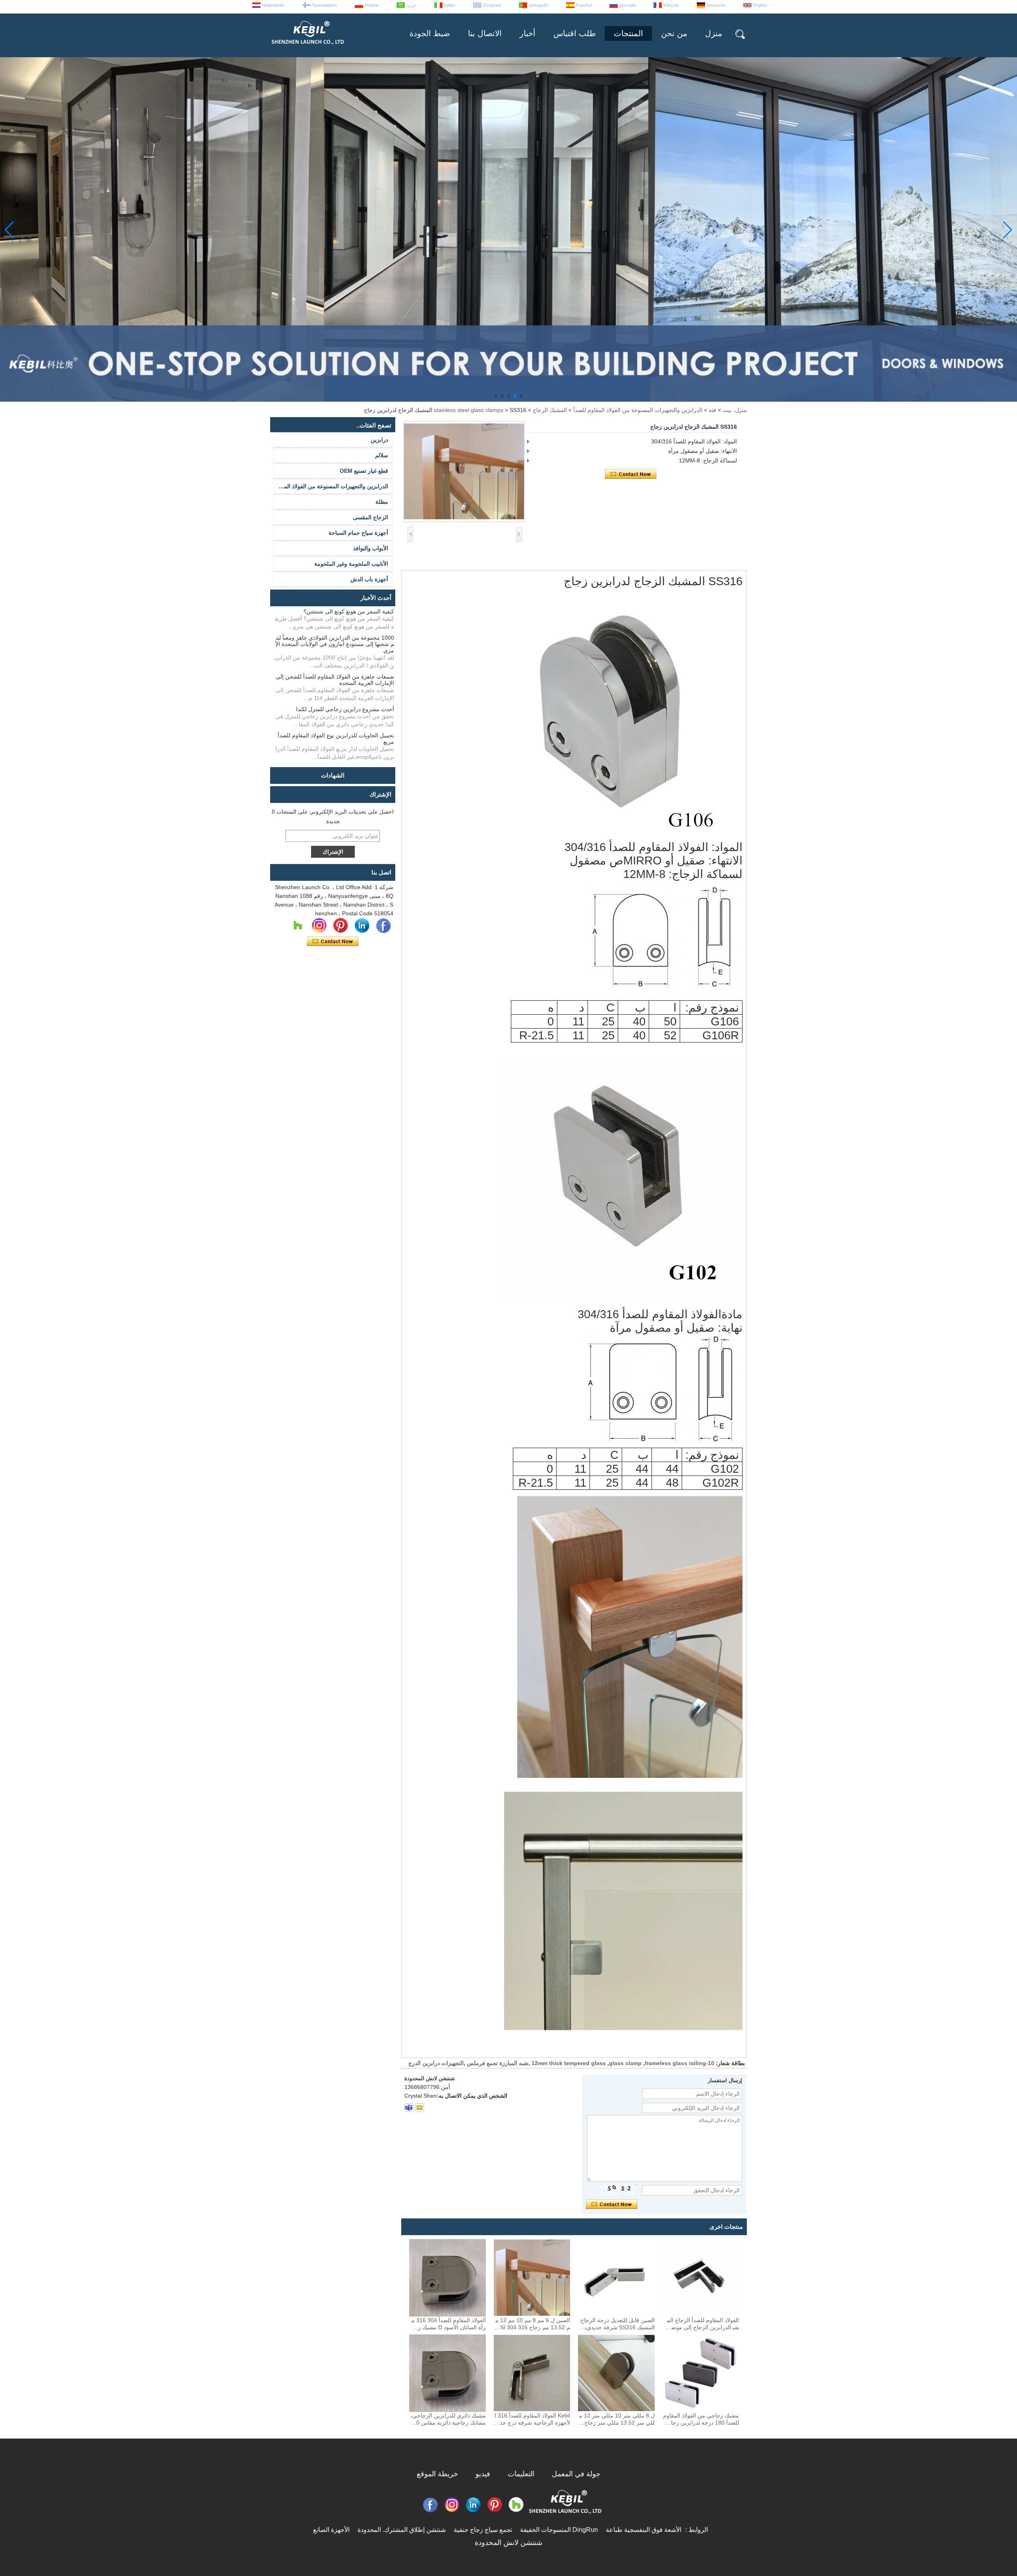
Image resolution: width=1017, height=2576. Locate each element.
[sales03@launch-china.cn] (420, 2108)
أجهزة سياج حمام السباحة (358, 533)
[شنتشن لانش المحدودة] (307, 48)
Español (584, 5)
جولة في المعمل (576, 2474)
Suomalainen (325, 5)
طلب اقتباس (575, 33)
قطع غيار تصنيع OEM (364, 471)
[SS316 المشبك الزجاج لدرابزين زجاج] (464, 472)
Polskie (372, 5)
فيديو (483, 2474)
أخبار (528, 33)
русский (627, 5)
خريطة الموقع (437, 2474)
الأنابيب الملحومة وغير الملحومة (351, 564)
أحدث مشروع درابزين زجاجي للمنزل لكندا (345, 709)
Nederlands (273, 5)
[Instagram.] (319, 926)
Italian (450, 5)
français (671, 5)
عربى (411, 5)
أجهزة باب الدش (369, 579)
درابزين (379, 440)
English (760, 5)
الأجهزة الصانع (331, 2530)
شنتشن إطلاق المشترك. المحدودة (402, 2530)
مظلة (382, 502)
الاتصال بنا (485, 33)
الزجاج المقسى (370, 517)
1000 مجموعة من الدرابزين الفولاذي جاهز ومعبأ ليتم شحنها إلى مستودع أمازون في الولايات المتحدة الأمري (335, 644)
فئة (712, 410)
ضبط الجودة (430, 33)
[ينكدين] (362, 926)
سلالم (382, 455)
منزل (714, 33)
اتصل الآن (333, 942)
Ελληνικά (492, 5)
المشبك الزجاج (550, 410)
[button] (521, 396)
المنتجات (628, 33)
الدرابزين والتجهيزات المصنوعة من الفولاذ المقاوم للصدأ (638, 410)
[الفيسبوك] (383, 926)
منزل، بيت (735, 410)
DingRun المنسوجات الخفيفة (559, 2530)
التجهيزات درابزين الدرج (436, 2063)
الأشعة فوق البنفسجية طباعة (644, 2530)
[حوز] (298, 926)
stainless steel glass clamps (469, 410)
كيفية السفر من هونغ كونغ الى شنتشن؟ (349, 611)
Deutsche (716, 5)
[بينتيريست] (340, 926)
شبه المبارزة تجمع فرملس (498, 2063)
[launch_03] (409, 2108)
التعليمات (521, 2474)
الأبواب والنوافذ (371, 548)
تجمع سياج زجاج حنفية (483, 2530)
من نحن (674, 33)
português (538, 5)
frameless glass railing (675, 2063)
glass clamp (625, 2063)
